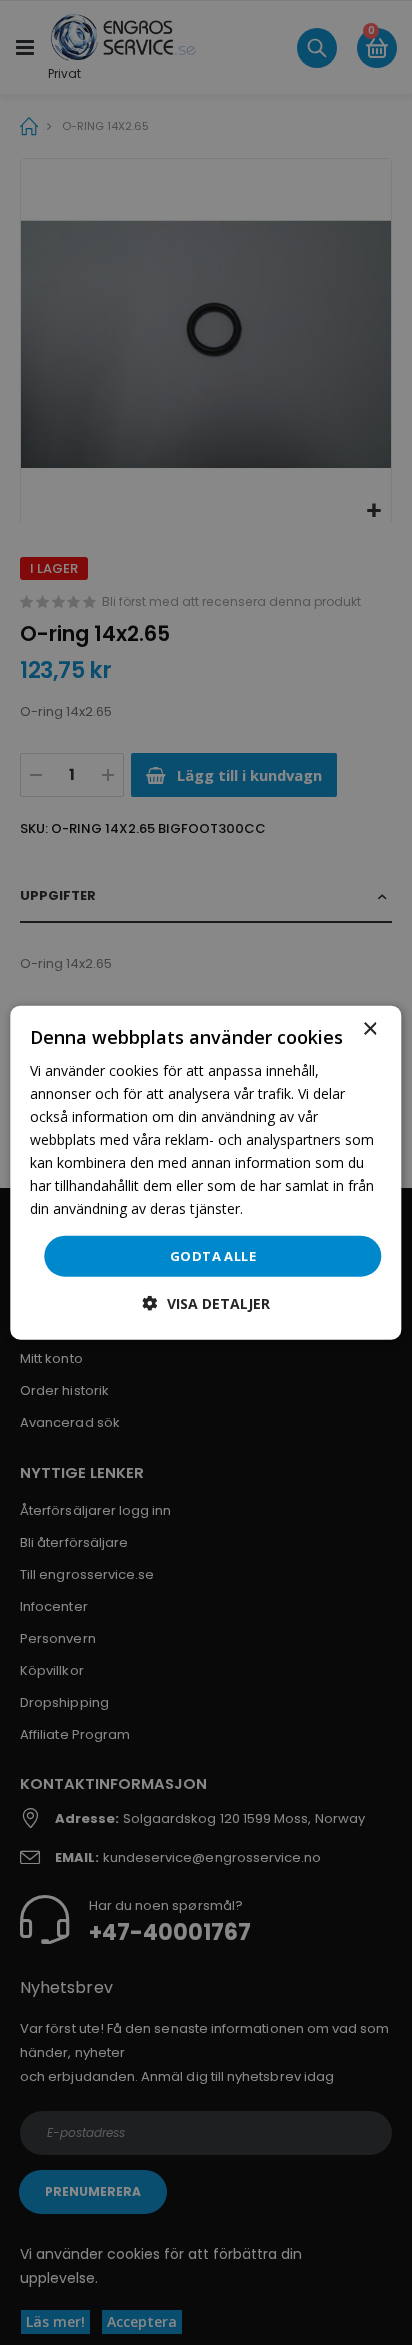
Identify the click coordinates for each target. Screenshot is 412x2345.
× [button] (369, 1028)
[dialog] (205, 1172)
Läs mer (273, 1208)
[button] (206, 1303)
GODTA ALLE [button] (213, 1255)
